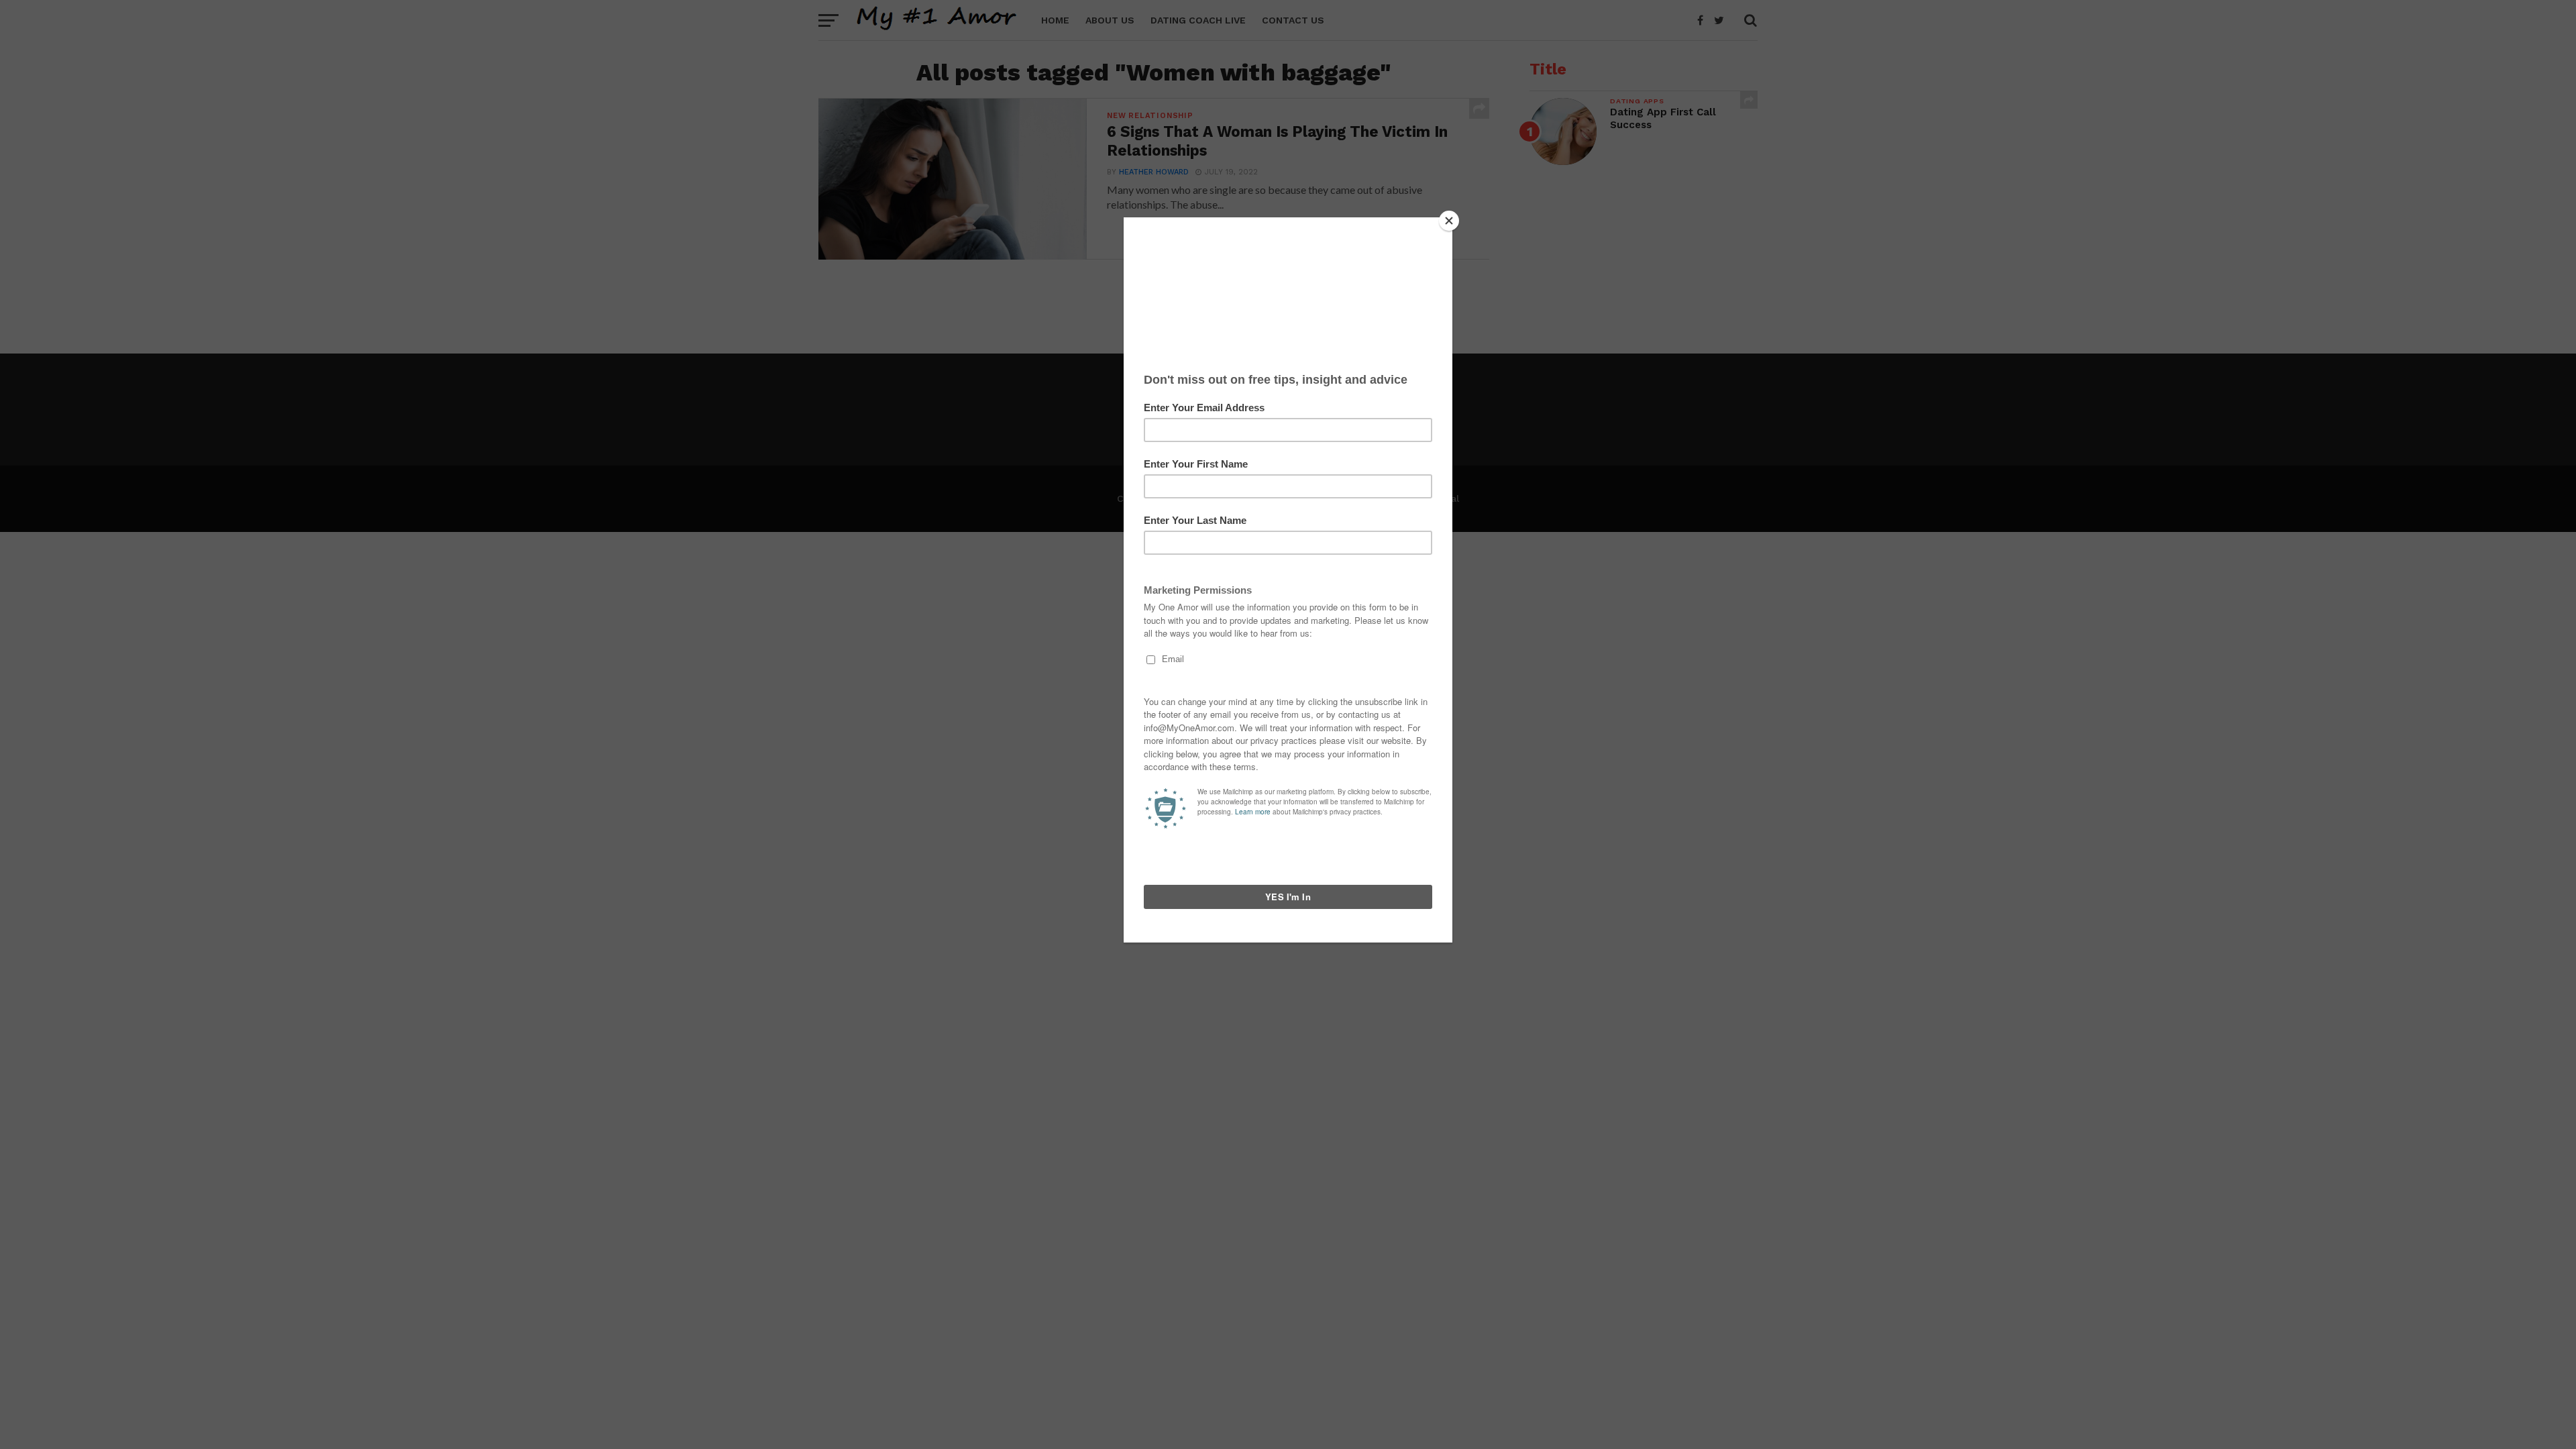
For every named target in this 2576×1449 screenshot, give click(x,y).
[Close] (1449, 221)
